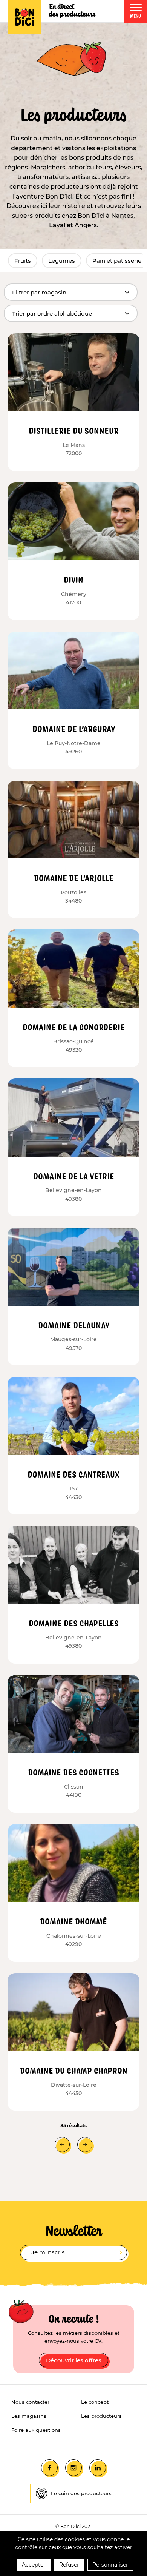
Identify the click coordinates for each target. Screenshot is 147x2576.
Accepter (34, 2565)
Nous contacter (30, 2402)
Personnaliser (110, 2565)
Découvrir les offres (74, 2360)
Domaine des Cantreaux (73, 1474)
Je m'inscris (48, 2252)
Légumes (62, 261)
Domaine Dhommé (73, 1921)
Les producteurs (101, 2416)
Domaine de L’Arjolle (74, 878)
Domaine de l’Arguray (74, 729)
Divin (73, 579)
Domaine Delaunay (74, 1325)
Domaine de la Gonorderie (74, 1027)
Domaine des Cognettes (73, 1772)
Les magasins (29, 2416)
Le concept (95, 2402)
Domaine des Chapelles (74, 1623)
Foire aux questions (36, 2430)
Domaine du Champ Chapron (74, 2070)
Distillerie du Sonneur (74, 430)
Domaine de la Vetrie (74, 1176)
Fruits (23, 261)
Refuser (69, 2565)
